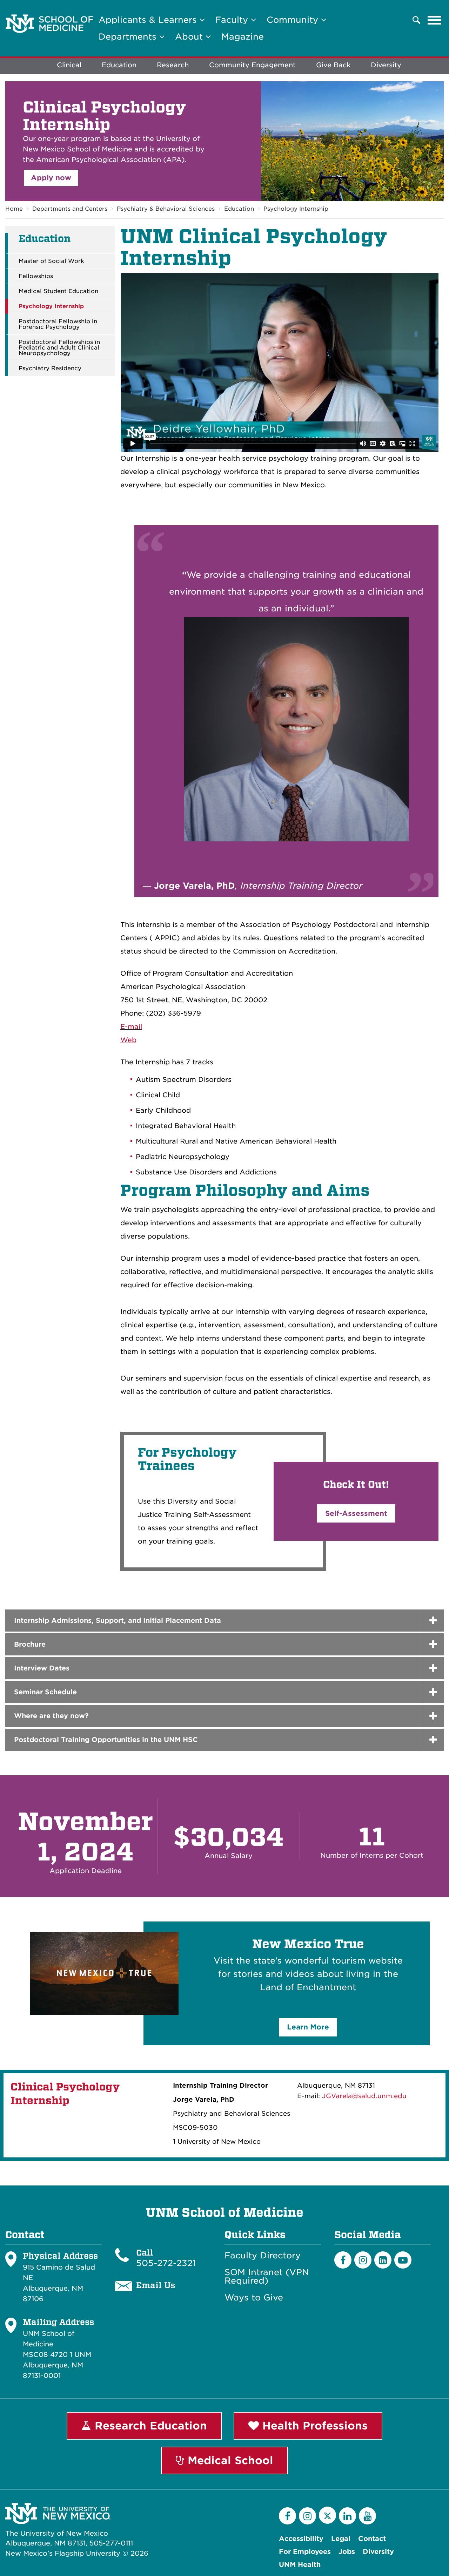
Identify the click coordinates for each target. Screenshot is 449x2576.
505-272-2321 (166, 2263)
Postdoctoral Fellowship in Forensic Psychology (58, 324)
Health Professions (313, 2426)
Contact (372, 2539)
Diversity (386, 65)
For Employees (305, 2552)
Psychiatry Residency (50, 368)
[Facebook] (343, 2260)
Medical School (229, 2460)
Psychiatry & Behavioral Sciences (166, 209)
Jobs (347, 2552)
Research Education (149, 2426)
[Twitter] (327, 2515)
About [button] (190, 37)
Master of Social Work (51, 261)
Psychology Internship (296, 209)
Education (119, 65)
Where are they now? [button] (51, 1716)
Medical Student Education (58, 291)
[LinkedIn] (383, 2260)
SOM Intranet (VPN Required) (267, 2277)
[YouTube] (367, 2516)
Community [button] (294, 20)
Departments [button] (129, 37)
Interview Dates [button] (42, 1668)
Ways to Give (254, 2298)
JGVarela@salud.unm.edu (364, 2096)
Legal (341, 2539)
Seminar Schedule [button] (45, 1692)
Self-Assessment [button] (356, 1513)
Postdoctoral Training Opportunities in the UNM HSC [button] (106, 1740)
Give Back (333, 65)
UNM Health (300, 2565)
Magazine (243, 37)
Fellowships (36, 276)
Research (173, 65)
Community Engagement (252, 65)
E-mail (131, 1027)
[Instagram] (363, 2260)
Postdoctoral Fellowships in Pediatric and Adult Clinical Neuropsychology (59, 348)
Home (14, 209)
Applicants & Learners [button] (149, 20)
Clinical (69, 65)
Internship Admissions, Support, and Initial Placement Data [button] (118, 1621)
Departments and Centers (70, 209)
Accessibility (301, 2539)
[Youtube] (403, 2260)
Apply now (51, 178)
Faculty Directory (263, 2256)
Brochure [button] (30, 1644)
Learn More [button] (308, 2027)
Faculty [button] (233, 20)
